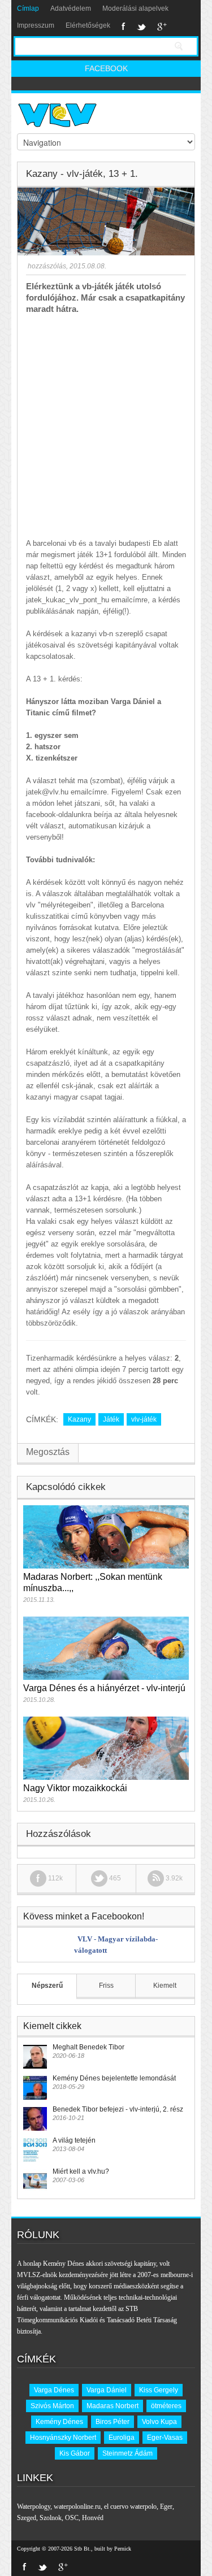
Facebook (124, 27)
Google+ (162, 27)
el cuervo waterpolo (130, 2507)
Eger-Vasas (165, 2438)
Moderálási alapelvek (135, 8)
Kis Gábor (75, 2453)
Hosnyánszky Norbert (63, 2438)
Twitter (141, 27)
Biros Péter (113, 2422)
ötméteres (166, 2406)
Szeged (27, 2518)
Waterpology (34, 2507)
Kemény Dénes (59, 2422)
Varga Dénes (54, 2390)
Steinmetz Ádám (127, 2453)
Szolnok (51, 2518)
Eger (166, 2507)
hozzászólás (46, 266)
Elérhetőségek (88, 25)
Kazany (79, 1419)
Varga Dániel (107, 2390)
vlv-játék (144, 1419)
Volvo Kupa (159, 2422)
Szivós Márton (52, 2406)
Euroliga (122, 2438)
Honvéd (93, 2518)
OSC (72, 2518)
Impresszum (36, 25)
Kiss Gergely (159, 2390)
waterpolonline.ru (77, 2507)
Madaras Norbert (113, 2406)
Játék (111, 1419)
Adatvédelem (71, 8)
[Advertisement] (106, 426)
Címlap (28, 8)
